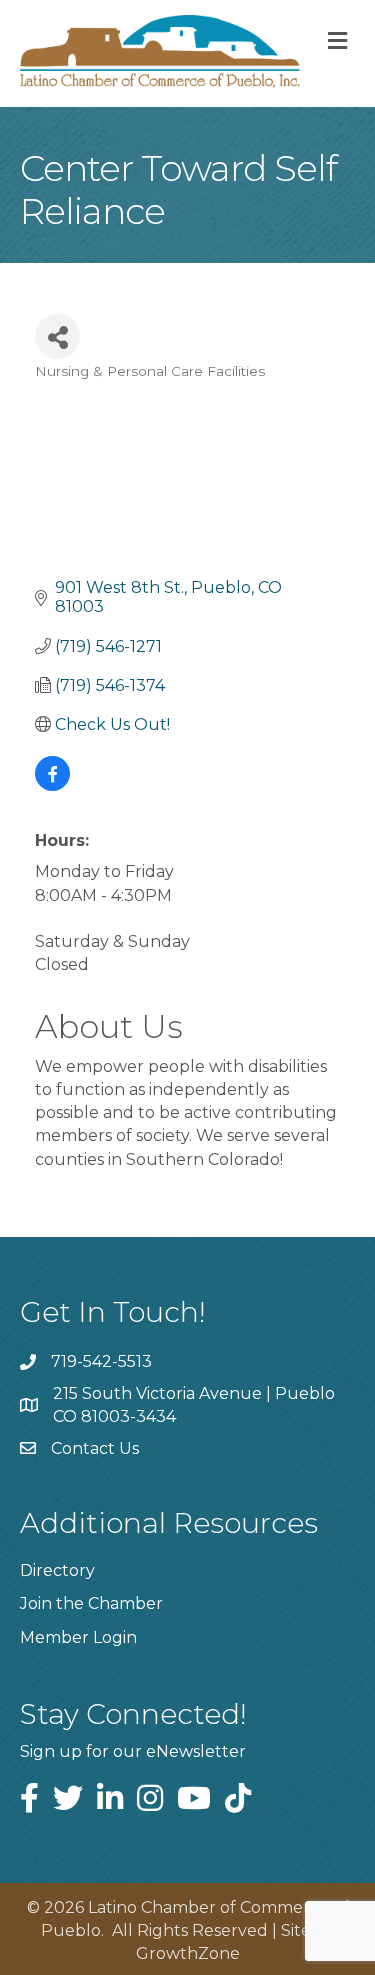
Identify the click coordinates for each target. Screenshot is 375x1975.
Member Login (78, 1637)
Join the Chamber (91, 1603)
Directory (57, 1570)
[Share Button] (57, 336)
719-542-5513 (101, 1361)
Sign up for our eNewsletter (133, 1751)
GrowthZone (188, 1953)
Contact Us (95, 1448)
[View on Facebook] (52, 785)
